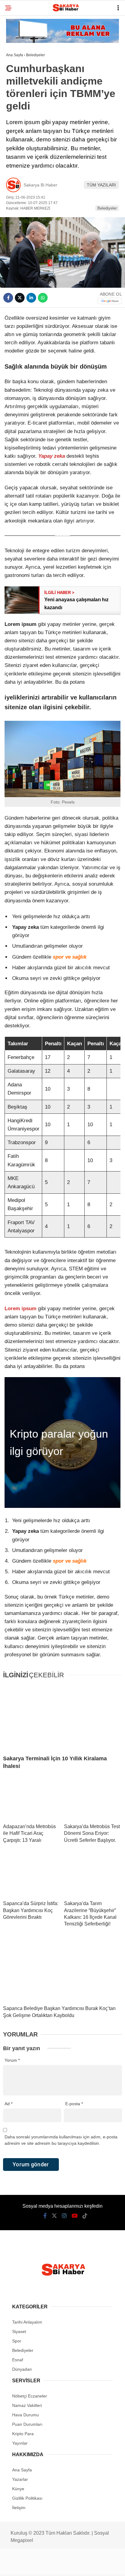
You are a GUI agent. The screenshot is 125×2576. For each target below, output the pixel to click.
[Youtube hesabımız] (66, 2566)
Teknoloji (20, 136)
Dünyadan (20, 149)
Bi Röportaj (22, 75)
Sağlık (17, 124)
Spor (15, 62)
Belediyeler (23, 50)
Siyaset (18, 99)
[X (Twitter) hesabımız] (34, 2566)
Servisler (20, 161)
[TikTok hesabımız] (83, 2566)
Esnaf (16, 87)
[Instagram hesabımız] (50, 2566)
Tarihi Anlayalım (27, 112)
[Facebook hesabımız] (17, 2566)
